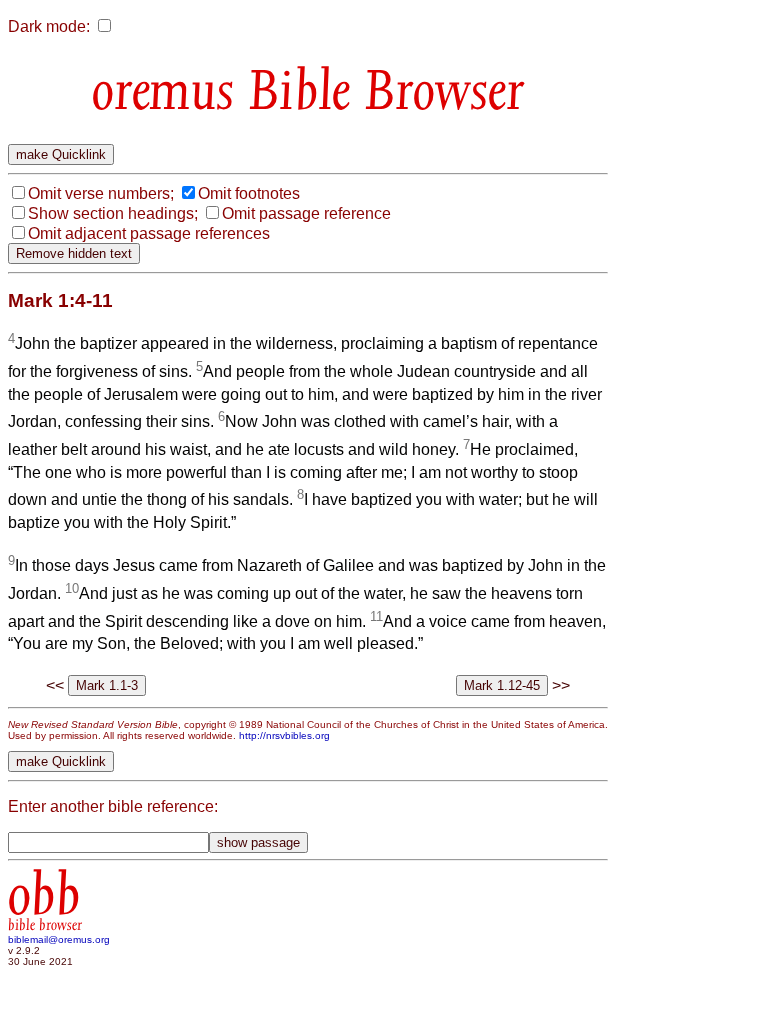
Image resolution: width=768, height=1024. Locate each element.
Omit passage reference (306, 213)
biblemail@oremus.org (59, 939)
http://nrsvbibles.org (284, 735)
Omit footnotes (249, 193)
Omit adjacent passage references (149, 233)
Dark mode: (49, 26)
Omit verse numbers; (101, 193)
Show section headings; (113, 213)
